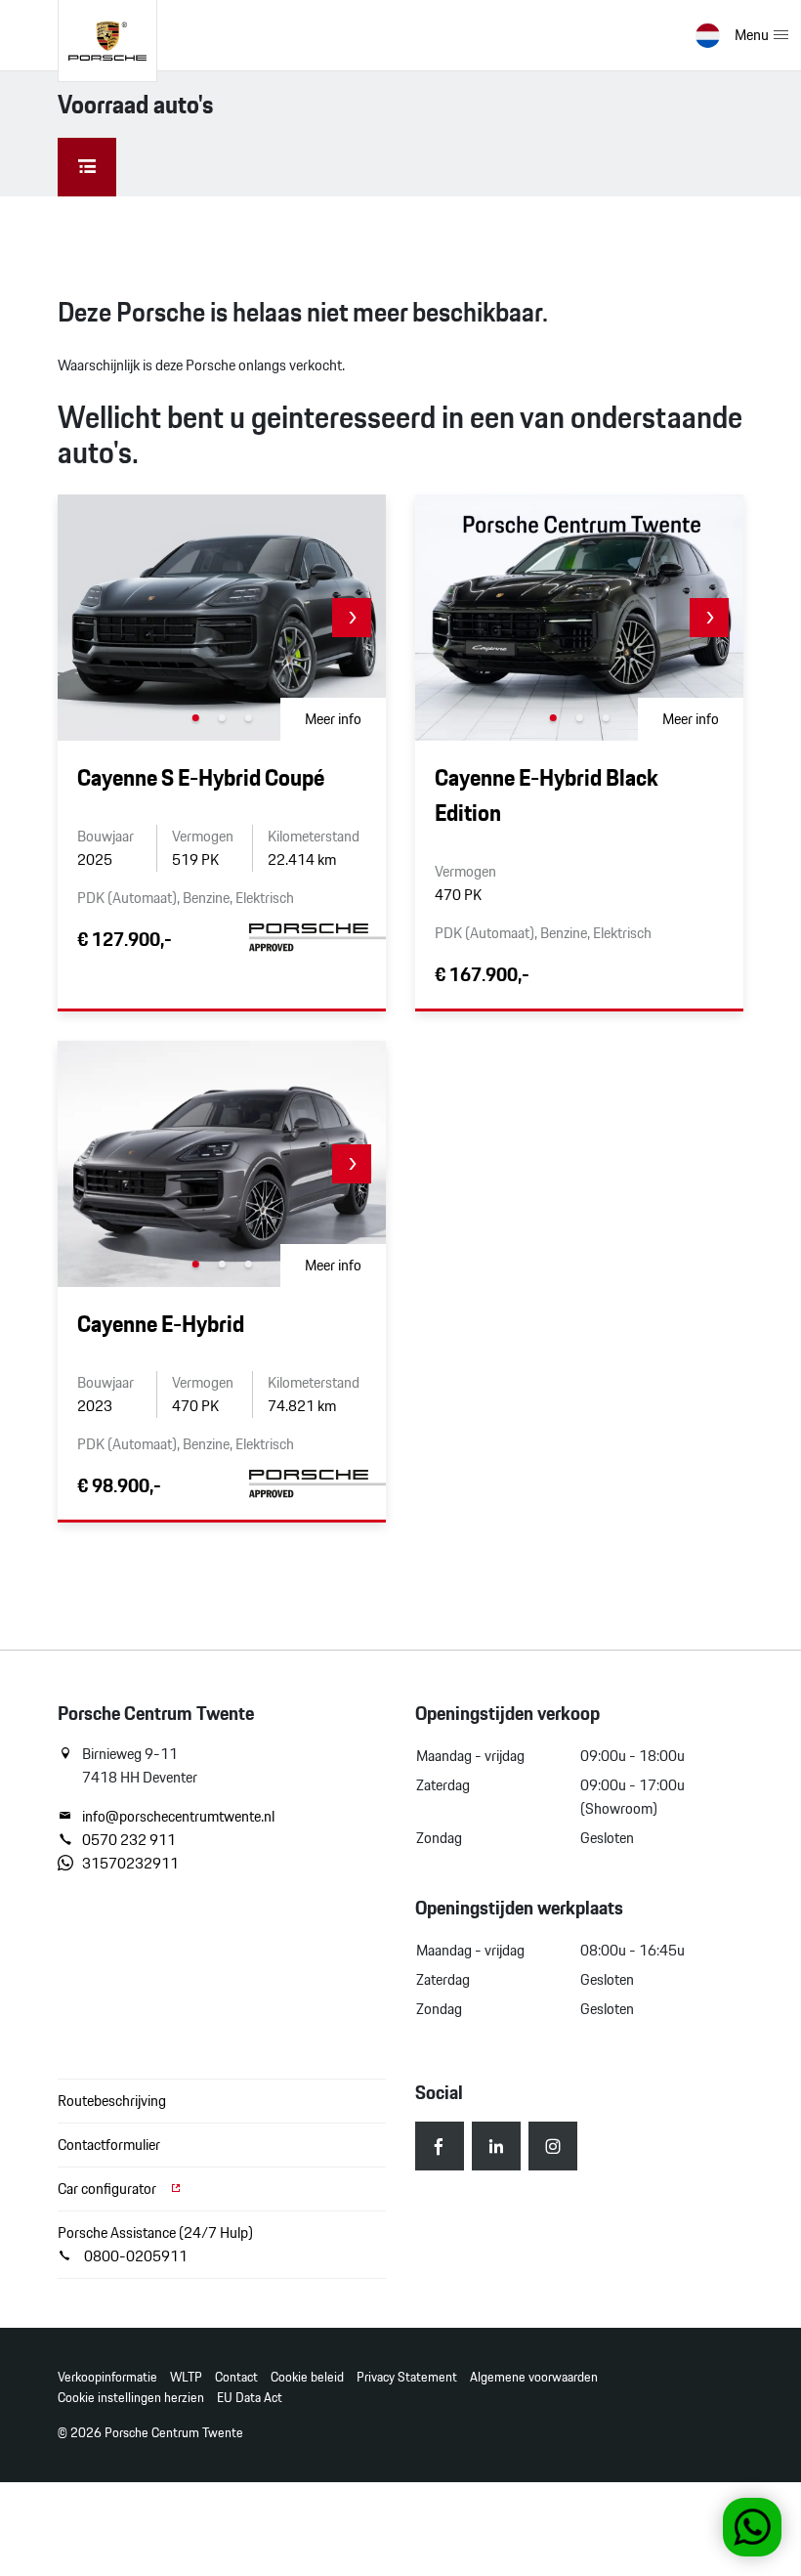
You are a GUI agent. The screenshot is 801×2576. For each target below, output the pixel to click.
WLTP (186, 2377)
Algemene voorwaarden (534, 2377)
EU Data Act (250, 2398)
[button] (352, 618)
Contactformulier (109, 2145)
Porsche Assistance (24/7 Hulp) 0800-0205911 (155, 2244)
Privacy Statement (407, 2377)
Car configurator (108, 2189)
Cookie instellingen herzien (131, 2398)
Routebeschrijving (112, 2101)
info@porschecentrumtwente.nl (178, 1817)
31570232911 (130, 1864)
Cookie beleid (307, 2377)
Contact (236, 2377)
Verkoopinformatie (107, 2377)
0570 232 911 (129, 1840)
